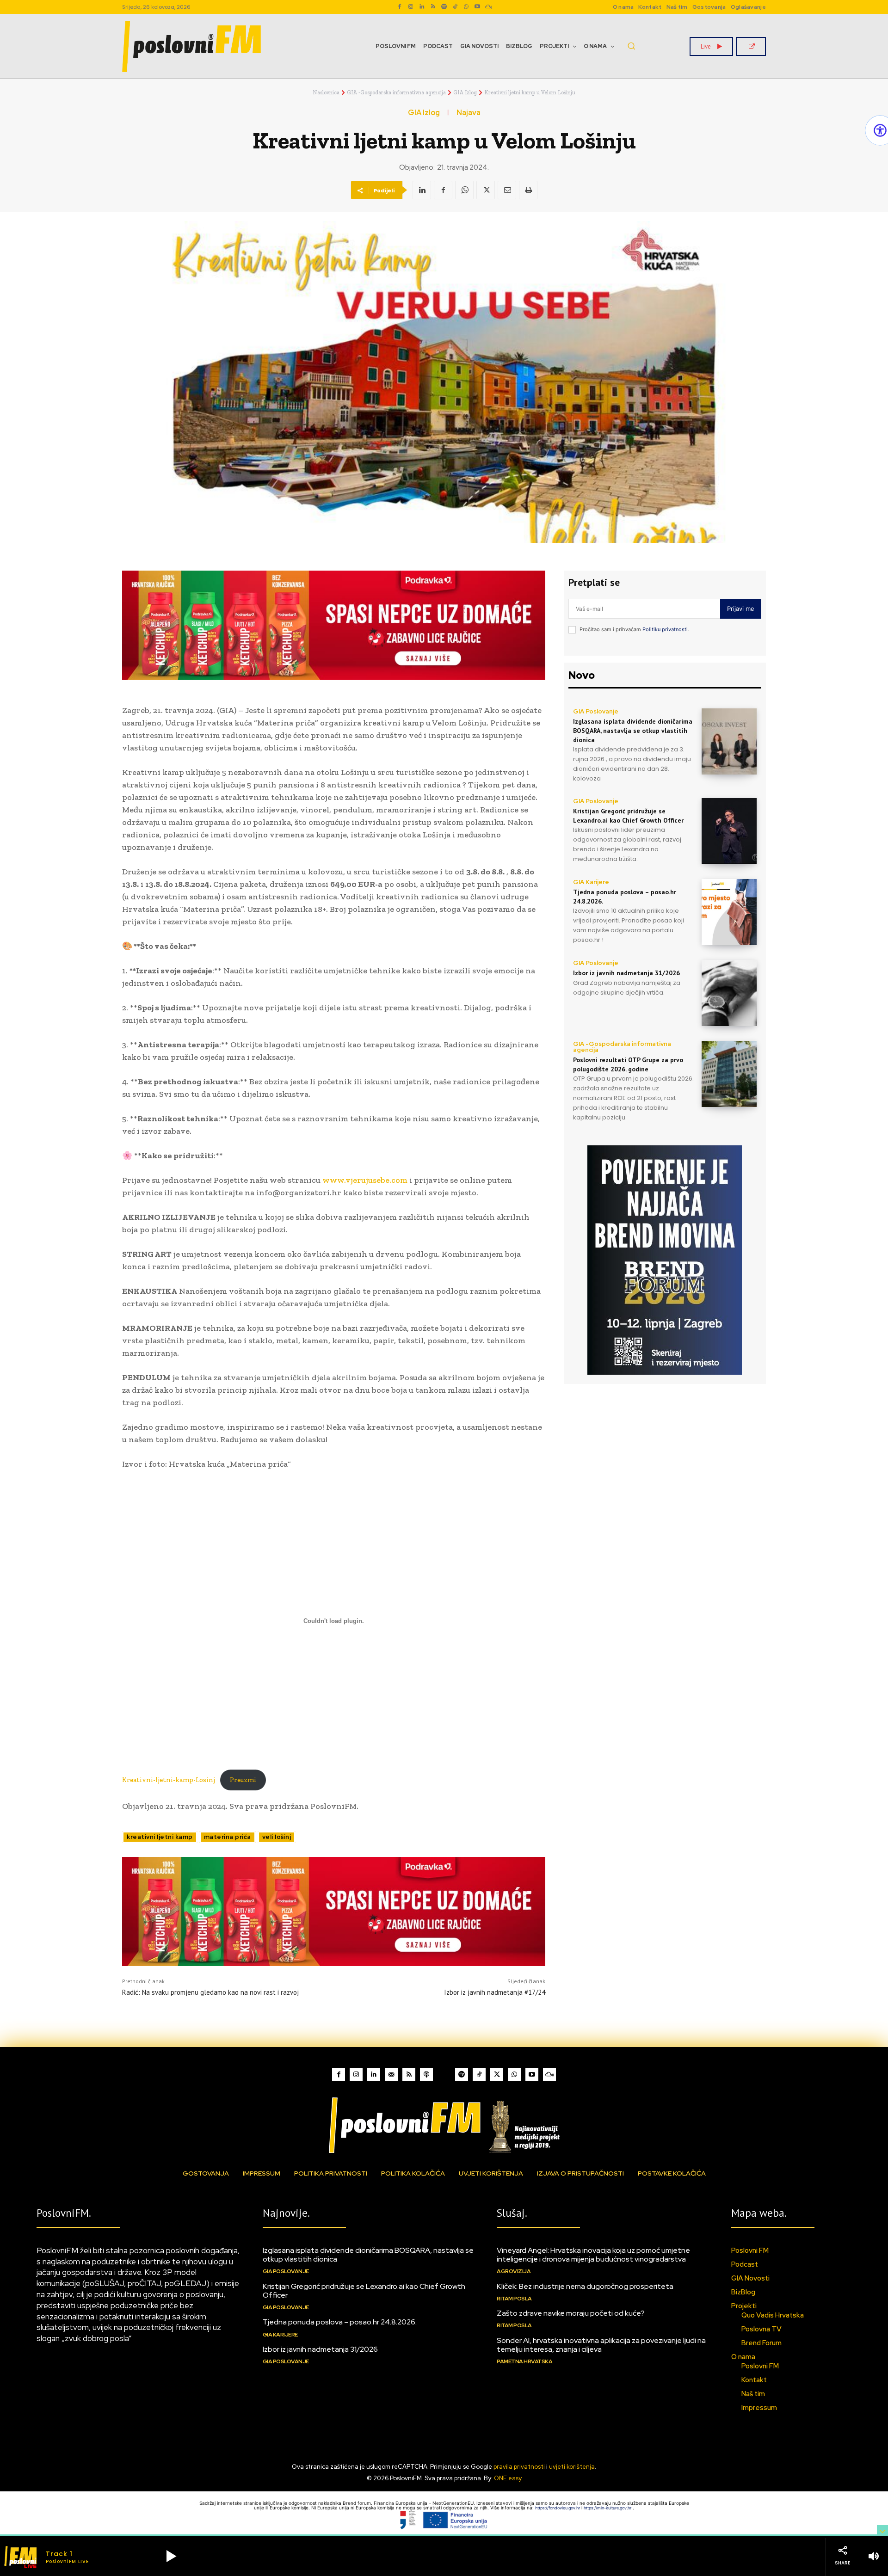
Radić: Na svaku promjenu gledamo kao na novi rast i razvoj (210, 1992)
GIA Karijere (591, 882)
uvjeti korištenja (572, 2467)
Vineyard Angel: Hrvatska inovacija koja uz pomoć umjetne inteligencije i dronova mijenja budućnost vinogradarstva (593, 2255)
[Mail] (391, 2074)
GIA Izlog (465, 92)
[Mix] (488, 7)
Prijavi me (741, 609)
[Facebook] (400, 7)
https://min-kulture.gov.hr (608, 2508)
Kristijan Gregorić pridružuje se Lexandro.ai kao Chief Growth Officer (364, 2291)
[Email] (507, 190)
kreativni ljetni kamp (160, 1837)
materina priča (228, 1837)
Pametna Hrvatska (524, 2361)
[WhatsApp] (466, 7)
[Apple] (426, 2074)
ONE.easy (508, 2478)
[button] (631, 46)
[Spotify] (444, 7)
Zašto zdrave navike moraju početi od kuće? (571, 2313)
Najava (469, 113)
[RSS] (433, 7)
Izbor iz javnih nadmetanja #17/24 (495, 1992)
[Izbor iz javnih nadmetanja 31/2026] (729, 993)
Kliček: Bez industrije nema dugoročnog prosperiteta (585, 2286)
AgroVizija (514, 2271)
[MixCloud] (549, 2074)
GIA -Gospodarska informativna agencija (396, 92)
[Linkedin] (422, 7)
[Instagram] (411, 7)
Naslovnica (326, 92)
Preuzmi (243, 1780)
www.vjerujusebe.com (365, 1180)
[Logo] (444, 2125)
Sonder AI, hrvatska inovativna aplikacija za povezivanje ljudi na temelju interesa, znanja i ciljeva (601, 2345)
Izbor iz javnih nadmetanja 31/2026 (626, 973)
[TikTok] (455, 7)
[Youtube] (477, 7)
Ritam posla (514, 2299)
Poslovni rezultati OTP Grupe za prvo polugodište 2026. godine (628, 1064)
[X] (486, 190)
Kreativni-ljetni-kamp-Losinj (169, 1780)
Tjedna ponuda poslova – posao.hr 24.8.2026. (340, 2322)
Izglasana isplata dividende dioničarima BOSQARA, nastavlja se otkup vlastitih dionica (633, 730)
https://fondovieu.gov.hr (558, 2508)
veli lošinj (277, 1837)
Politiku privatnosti (665, 629)
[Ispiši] (528, 190)
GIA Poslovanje (596, 711)
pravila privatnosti (519, 2467)
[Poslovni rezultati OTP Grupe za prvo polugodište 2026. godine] (729, 1074)
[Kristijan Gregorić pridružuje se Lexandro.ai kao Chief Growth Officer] (729, 831)
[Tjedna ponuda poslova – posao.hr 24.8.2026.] (729, 912)
